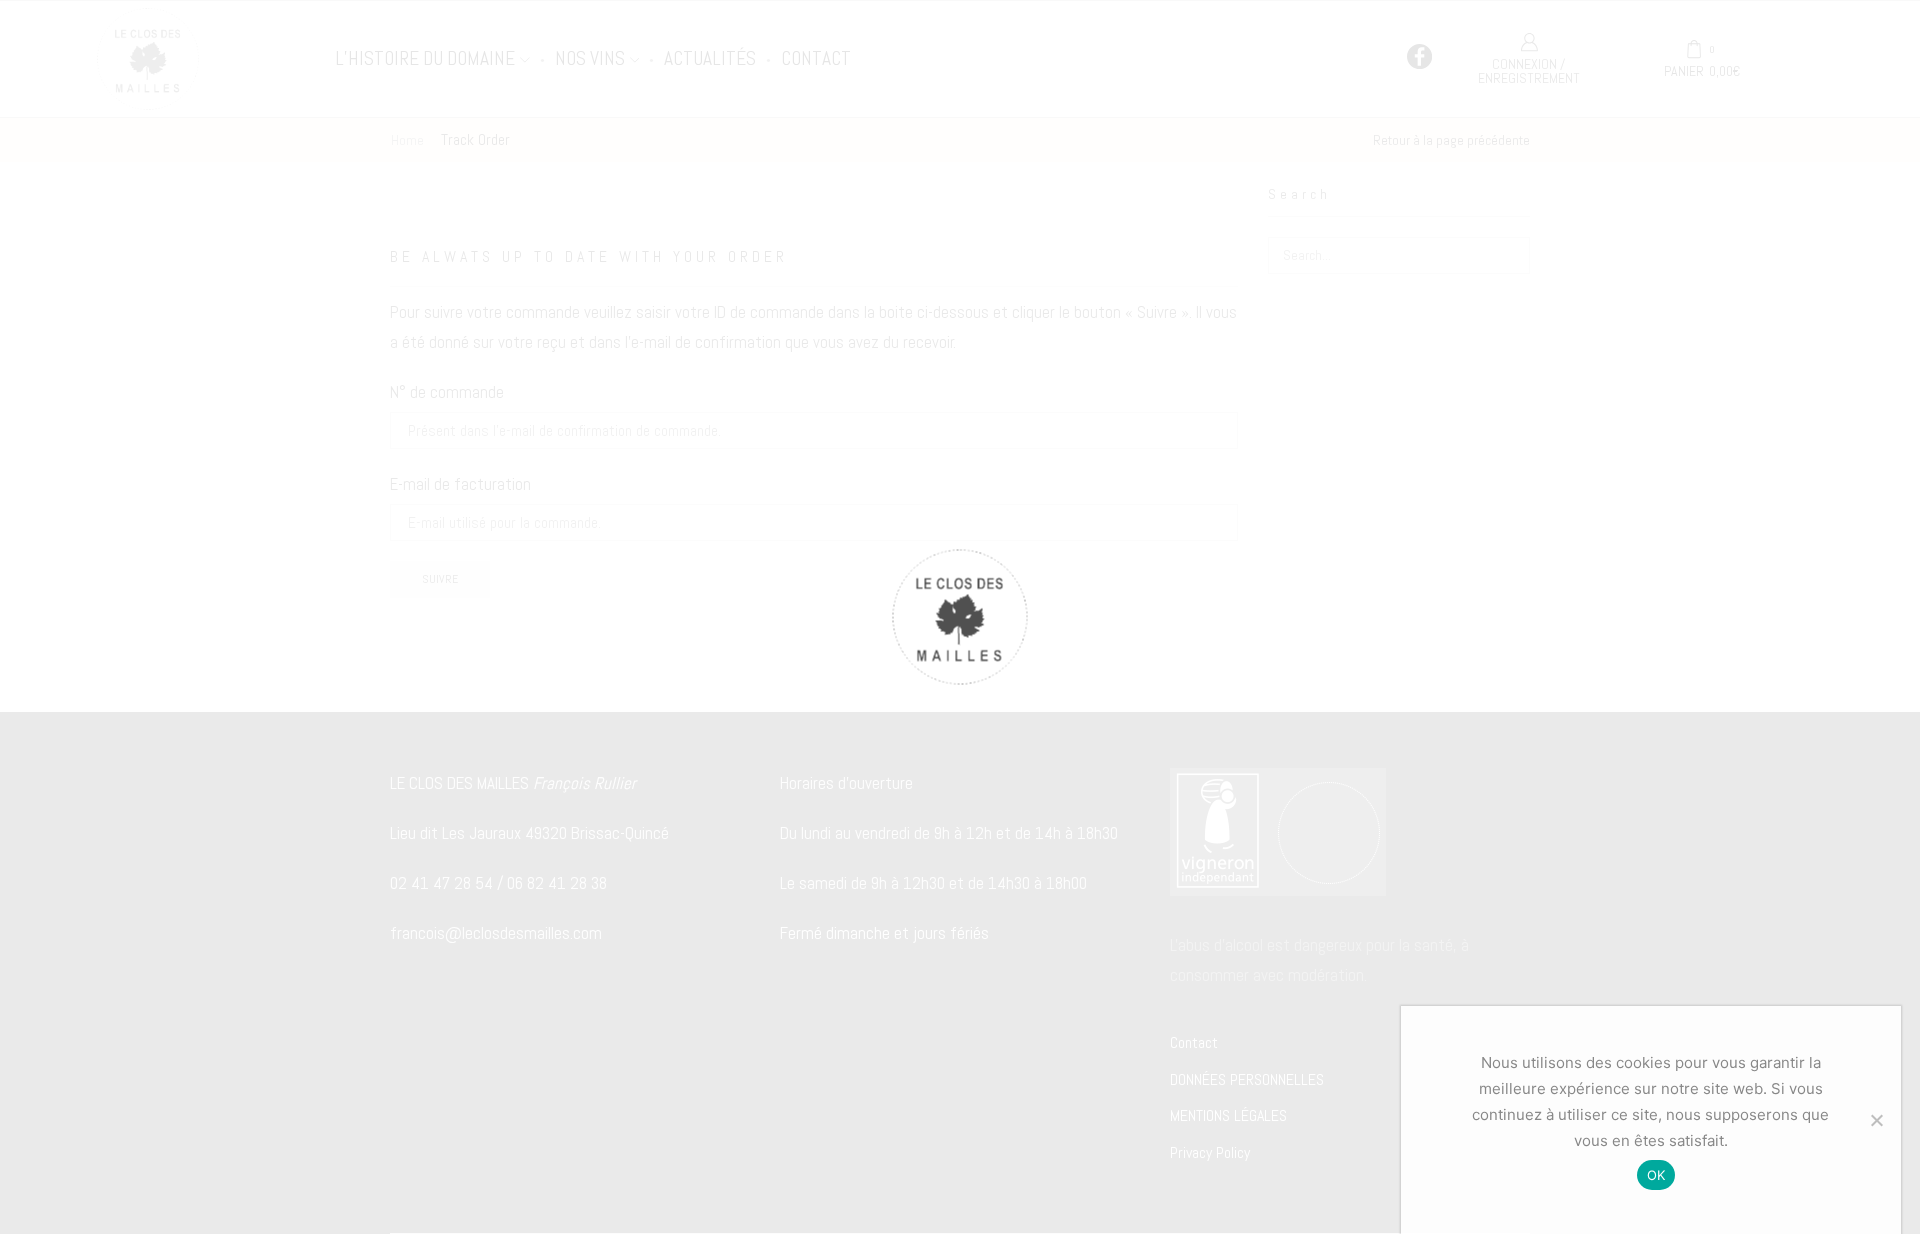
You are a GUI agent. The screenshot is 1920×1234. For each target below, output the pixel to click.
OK (1656, 1175)
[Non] (1876, 1120)
